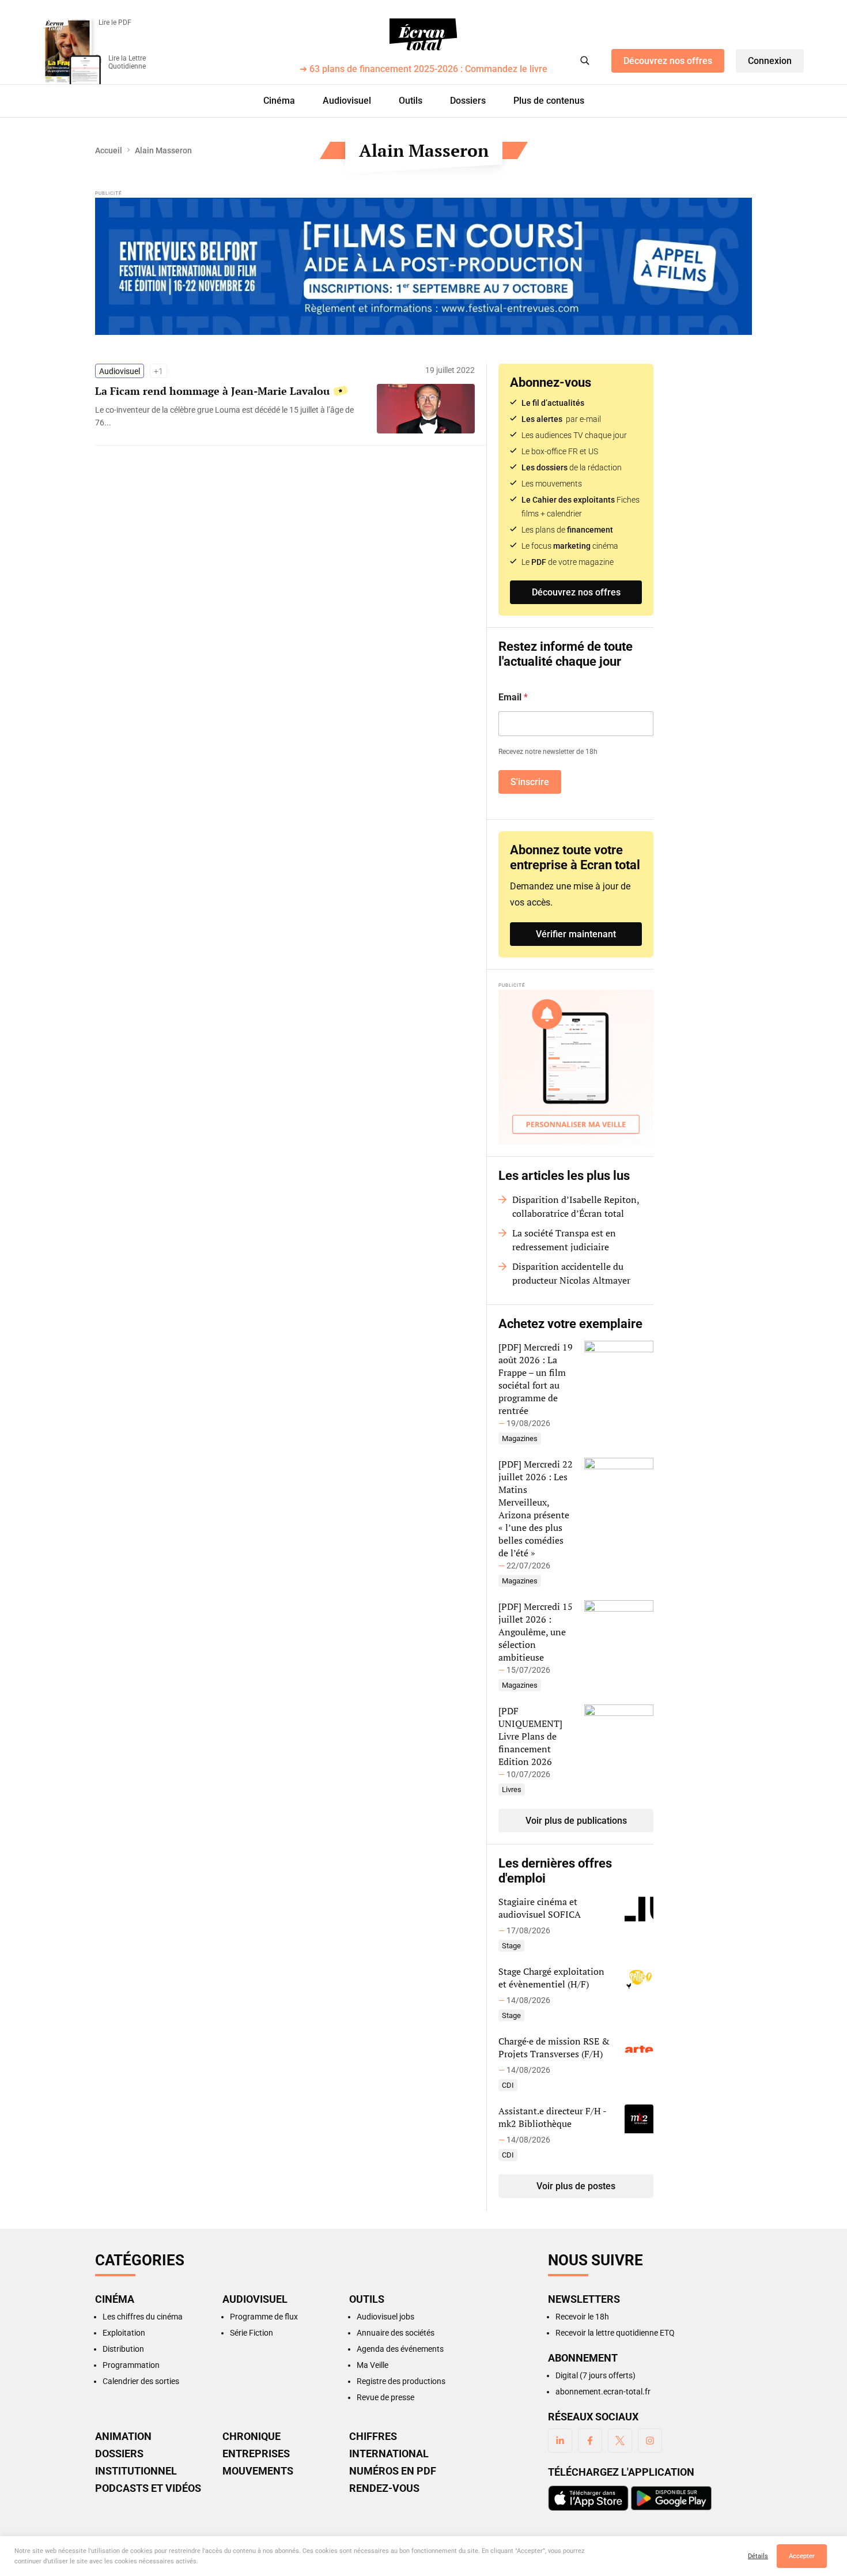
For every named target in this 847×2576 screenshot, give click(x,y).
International (389, 2454)
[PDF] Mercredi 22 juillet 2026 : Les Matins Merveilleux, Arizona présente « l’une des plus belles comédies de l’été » (536, 1508)
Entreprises (256, 2454)
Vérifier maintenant (576, 934)
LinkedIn (560, 2441)
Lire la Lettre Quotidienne (127, 62)
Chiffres (373, 2437)
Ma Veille (373, 2365)
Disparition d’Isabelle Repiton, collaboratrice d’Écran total (576, 1206)
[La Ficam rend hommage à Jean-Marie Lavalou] (230, 416)
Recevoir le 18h (582, 2317)
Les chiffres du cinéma (143, 2317)
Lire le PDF (115, 22)
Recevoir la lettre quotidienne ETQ (615, 2333)
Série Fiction (252, 2333)
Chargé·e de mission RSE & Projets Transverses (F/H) (554, 2047)
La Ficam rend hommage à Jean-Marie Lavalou (212, 391)
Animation (123, 2437)
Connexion (770, 61)
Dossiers (468, 101)
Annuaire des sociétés (396, 2333)
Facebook (590, 2441)
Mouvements (258, 2471)
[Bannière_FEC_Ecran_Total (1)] (423, 266)
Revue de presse (385, 2397)
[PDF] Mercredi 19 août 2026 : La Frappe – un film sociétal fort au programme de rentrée (536, 1379)
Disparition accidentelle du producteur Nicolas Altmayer (571, 1273)
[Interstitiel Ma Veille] (576, 1067)
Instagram (650, 2441)
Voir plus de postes (576, 2186)
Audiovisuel (347, 101)
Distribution (123, 2349)
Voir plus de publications (576, 1821)
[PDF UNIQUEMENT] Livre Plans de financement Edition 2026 (530, 1736)
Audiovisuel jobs (385, 2317)
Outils (411, 101)
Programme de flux (264, 2317)
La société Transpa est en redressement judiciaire (564, 1240)
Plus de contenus (549, 101)
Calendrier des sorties (141, 2381)
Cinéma (279, 101)
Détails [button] (758, 2556)
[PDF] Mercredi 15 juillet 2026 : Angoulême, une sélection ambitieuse (536, 1632)
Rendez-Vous (384, 2488)
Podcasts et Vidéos (148, 2488)
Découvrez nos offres (668, 61)
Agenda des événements (400, 2349)
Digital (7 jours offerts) (595, 2375)
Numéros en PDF (393, 2471)
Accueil (109, 150)
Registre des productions (401, 2381)
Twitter (620, 2441)
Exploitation (124, 2333)
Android (671, 2498)
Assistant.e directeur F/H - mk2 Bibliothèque (552, 2117)
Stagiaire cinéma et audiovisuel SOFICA (540, 1908)
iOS (588, 2498)
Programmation (131, 2365)
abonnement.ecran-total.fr (603, 2392)
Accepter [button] (802, 2556)
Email (513, 697)
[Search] (585, 61)
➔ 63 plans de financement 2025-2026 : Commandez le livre (423, 69)
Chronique (252, 2437)
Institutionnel (136, 2471)
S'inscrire (530, 782)
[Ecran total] (423, 35)
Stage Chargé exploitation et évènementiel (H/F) (551, 1978)
